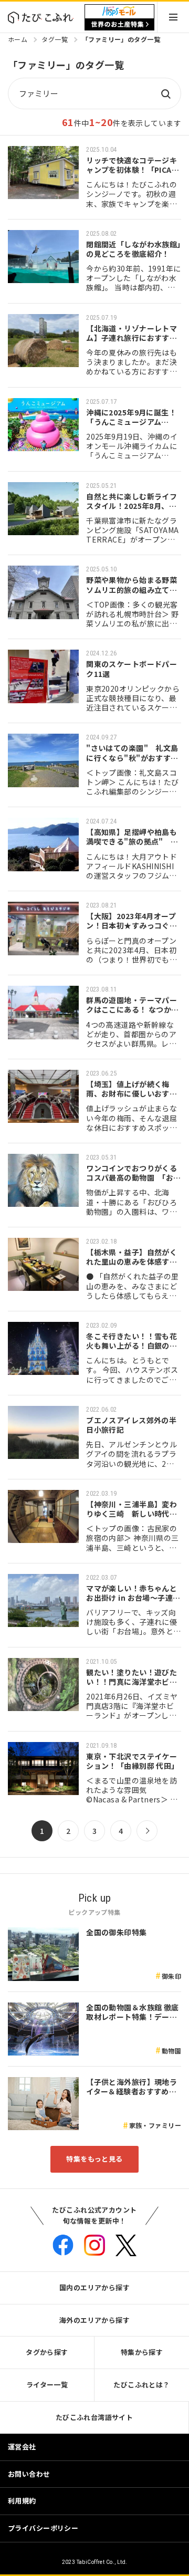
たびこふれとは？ (141, 2385)
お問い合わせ (29, 2474)
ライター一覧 (47, 2385)
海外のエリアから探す (94, 2320)
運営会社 (22, 2447)
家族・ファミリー (155, 2125)
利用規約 (22, 2501)
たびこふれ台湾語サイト (94, 2417)
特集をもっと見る (94, 2159)
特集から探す (142, 2352)
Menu (173, 17)
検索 (165, 93)
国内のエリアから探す (94, 2287)
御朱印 (171, 1976)
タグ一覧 (55, 39)
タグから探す (47, 2352)
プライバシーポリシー (43, 2528)
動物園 (171, 2051)
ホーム (18, 39)
